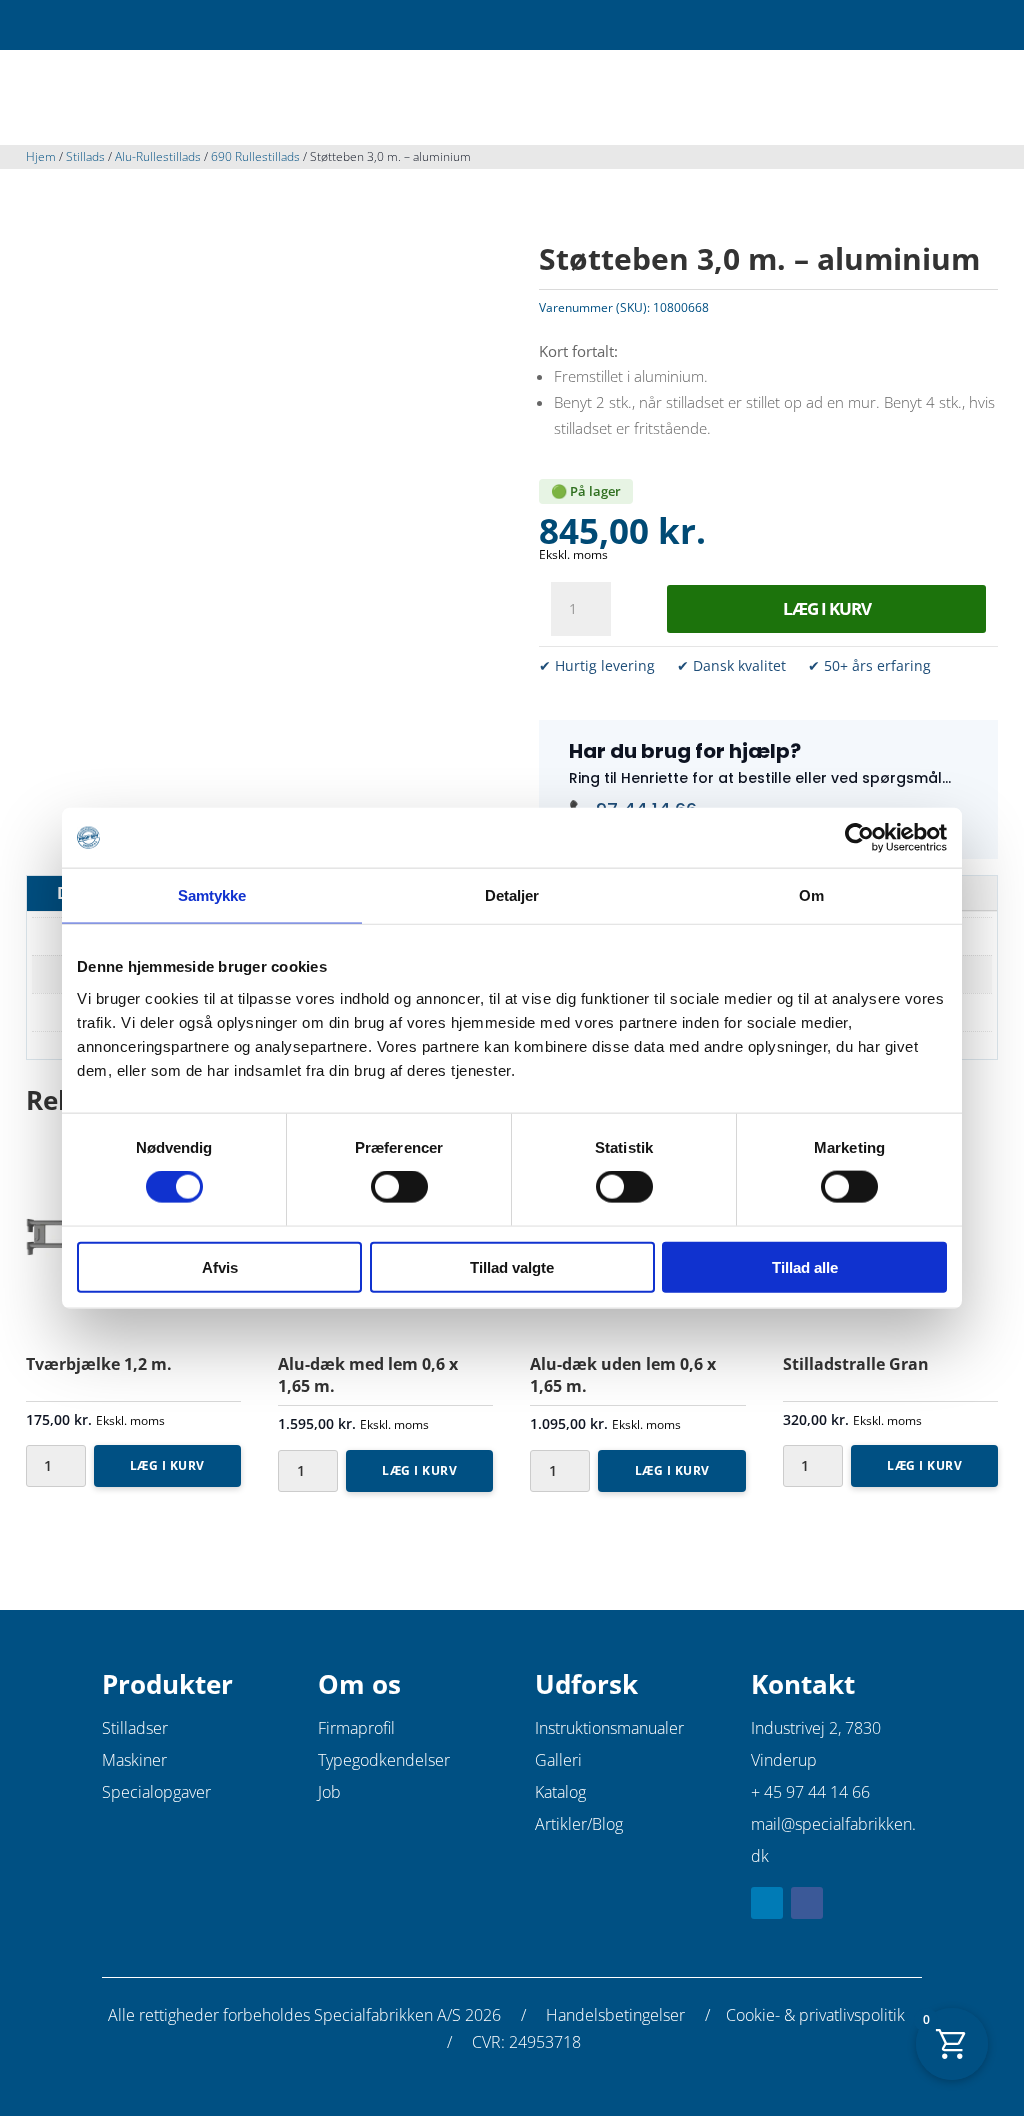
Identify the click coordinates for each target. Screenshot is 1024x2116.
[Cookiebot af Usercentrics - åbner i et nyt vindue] (859, 838)
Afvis (220, 1266)
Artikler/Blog (579, 1824)
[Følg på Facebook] (807, 1903)
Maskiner (134, 1760)
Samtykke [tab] (212, 895)
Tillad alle (805, 1266)
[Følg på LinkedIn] (767, 1903)
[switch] (399, 1187)
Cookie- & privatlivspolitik (815, 2015)
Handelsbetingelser (615, 2015)
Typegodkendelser (384, 1760)
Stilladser (135, 1728)
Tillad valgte (512, 1266)
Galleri (558, 1760)
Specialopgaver (156, 1792)
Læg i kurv (827, 608)
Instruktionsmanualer (609, 1728)
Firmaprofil (356, 1728)
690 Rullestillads (255, 156)
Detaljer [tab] (512, 895)
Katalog (560, 1792)
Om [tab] (811, 895)
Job (329, 1792)
